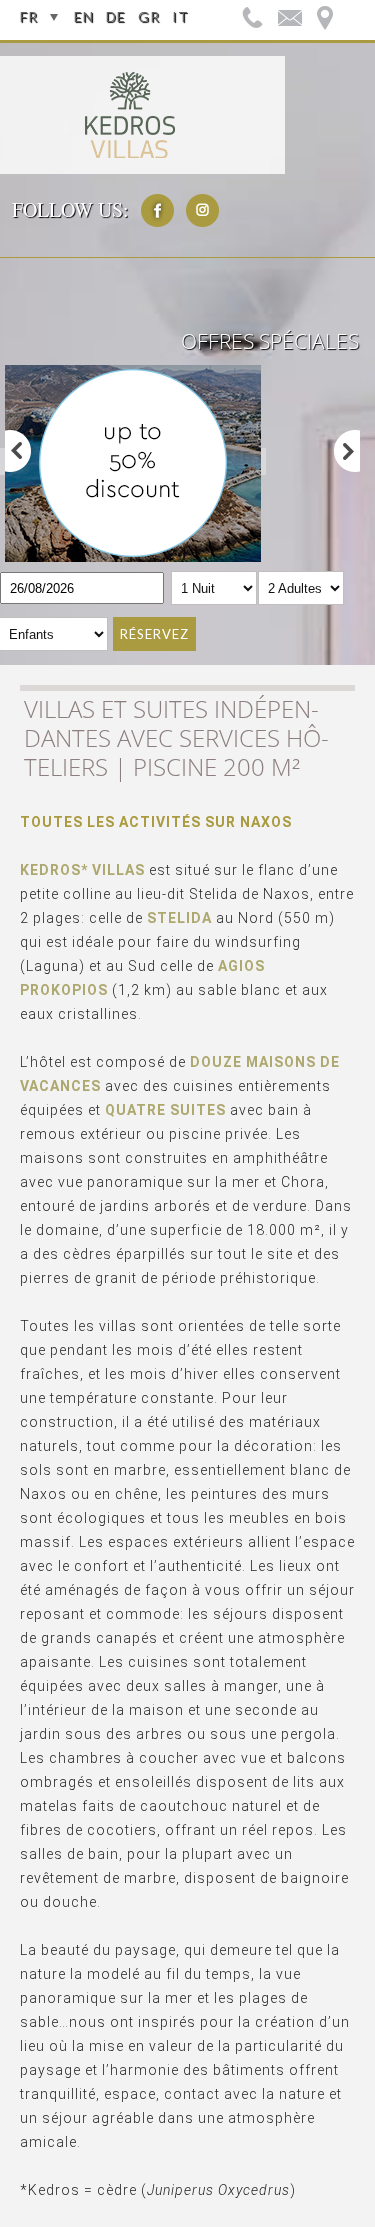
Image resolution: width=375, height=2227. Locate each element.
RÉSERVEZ (154, 634)
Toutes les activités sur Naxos (156, 822)
